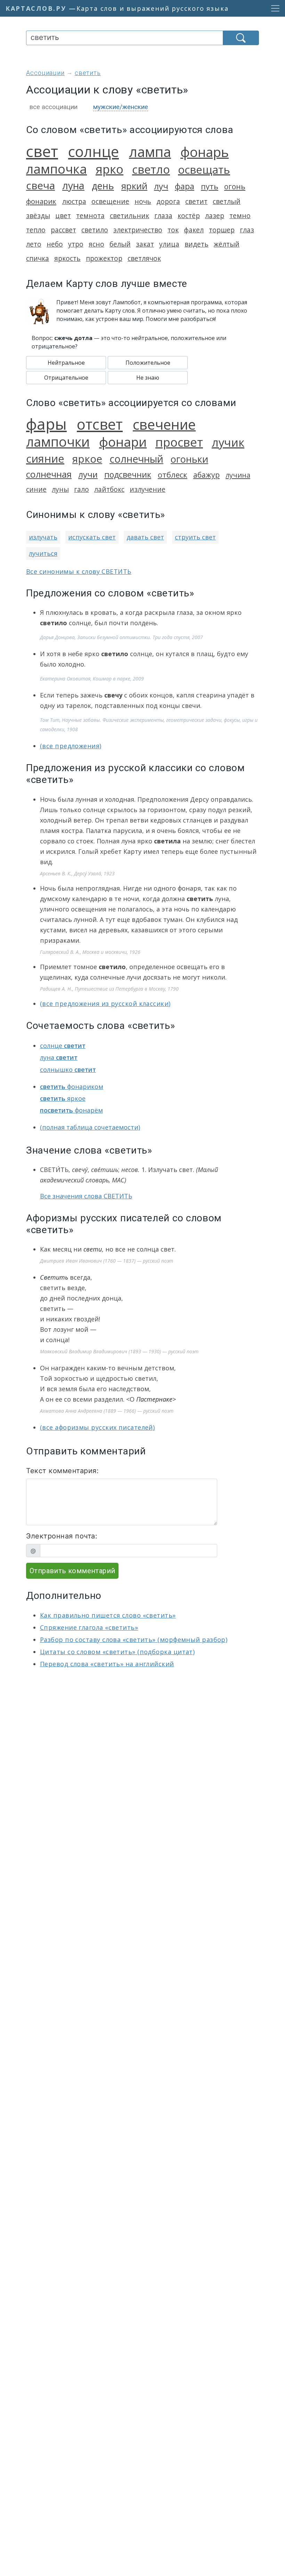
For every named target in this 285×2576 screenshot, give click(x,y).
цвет (63, 216)
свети (93, 1249)
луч (161, 186)
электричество (138, 230)
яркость (67, 258)
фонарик (41, 201)
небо (55, 244)
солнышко (68, 1070)
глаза (163, 216)
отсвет (100, 424)
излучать (43, 537)
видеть (197, 244)
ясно (96, 244)
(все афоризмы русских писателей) (97, 1427)
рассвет (63, 230)
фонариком (72, 1087)
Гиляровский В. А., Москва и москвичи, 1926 (90, 952)
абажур (206, 475)
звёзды (38, 216)
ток (173, 230)
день (103, 186)
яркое (87, 459)
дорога (168, 201)
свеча (40, 185)
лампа (150, 152)
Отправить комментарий (72, 1571)
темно (240, 216)
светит (196, 201)
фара (185, 186)
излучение (148, 489)
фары (46, 424)
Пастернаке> (156, 1399)
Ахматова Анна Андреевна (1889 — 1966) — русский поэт (107, 1411)
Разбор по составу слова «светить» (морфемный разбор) (134, 1640)
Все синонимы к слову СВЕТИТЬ (79, 571)
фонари (123, 442)
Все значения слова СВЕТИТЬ (86, 1196)
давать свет (145, 537)
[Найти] (241, 38)
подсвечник (128, 474)
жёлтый (227, 244)
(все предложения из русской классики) (105, 1004)
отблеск (173, 475)
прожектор (104, 258)
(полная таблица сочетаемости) (90, 1127)
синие (36, 489)
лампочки (58, 441)
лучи (88, 474)
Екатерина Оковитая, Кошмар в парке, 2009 (92, 679)
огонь (235, 186)
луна (73, 185)
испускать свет (92, 537)
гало (82, 489)
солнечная (49, 474)
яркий (134, 186)
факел (194, 230)
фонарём (71, 1110)
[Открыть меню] (273, 8)
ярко (109, 169)
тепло (36, 230)
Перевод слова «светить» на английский (107, 1664)
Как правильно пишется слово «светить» (108, 1615)
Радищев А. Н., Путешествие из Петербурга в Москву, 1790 (109, 989)
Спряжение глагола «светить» (89, 1627)
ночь (143, 201)
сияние (45, 459)
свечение (164, 424)
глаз (247, 230)
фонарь (205, 152)
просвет (179, 442)
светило (95, 230)
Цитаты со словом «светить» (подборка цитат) (117, 1652)
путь (210, 186)
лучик (228, 442)
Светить (54, 1277)
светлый (227, 201)
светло (151, 169)
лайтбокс (109, 489)
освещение (110, 201)
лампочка (56, 169)
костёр (189, 216)
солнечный (136, 459)
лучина (238, 475)
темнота (90, 216)
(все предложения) (71, 746)
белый (120, 244)
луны (60, 489)
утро (76, 244)
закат (145, 244)
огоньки (189, 459)
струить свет (195, 537)
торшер (222, 230)
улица (169, 244)
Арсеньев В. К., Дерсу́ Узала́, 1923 (77, 873)
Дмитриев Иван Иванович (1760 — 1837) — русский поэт (107, 1261)
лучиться (43, 553)
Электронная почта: (62, 1536)
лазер (215, 216)
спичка (38, 258)
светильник (129, 216)
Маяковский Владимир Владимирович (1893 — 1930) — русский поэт (119, 1351)
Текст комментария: (62, 1471)
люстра (74, 201)
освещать (204, 170)
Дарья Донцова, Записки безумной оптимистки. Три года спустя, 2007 (121, 637)
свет (42, 151)
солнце (93, 151)
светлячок (144, 258)
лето (34, 244)
